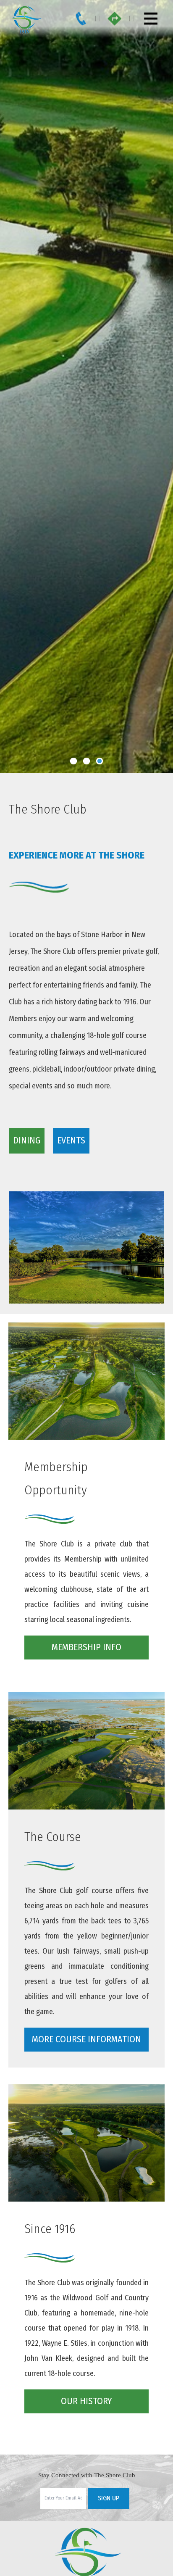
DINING (27, 1140)
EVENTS (71, 1140)
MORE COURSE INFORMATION (86, 2039)
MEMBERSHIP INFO (86, 1647)
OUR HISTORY (86, 2401)
